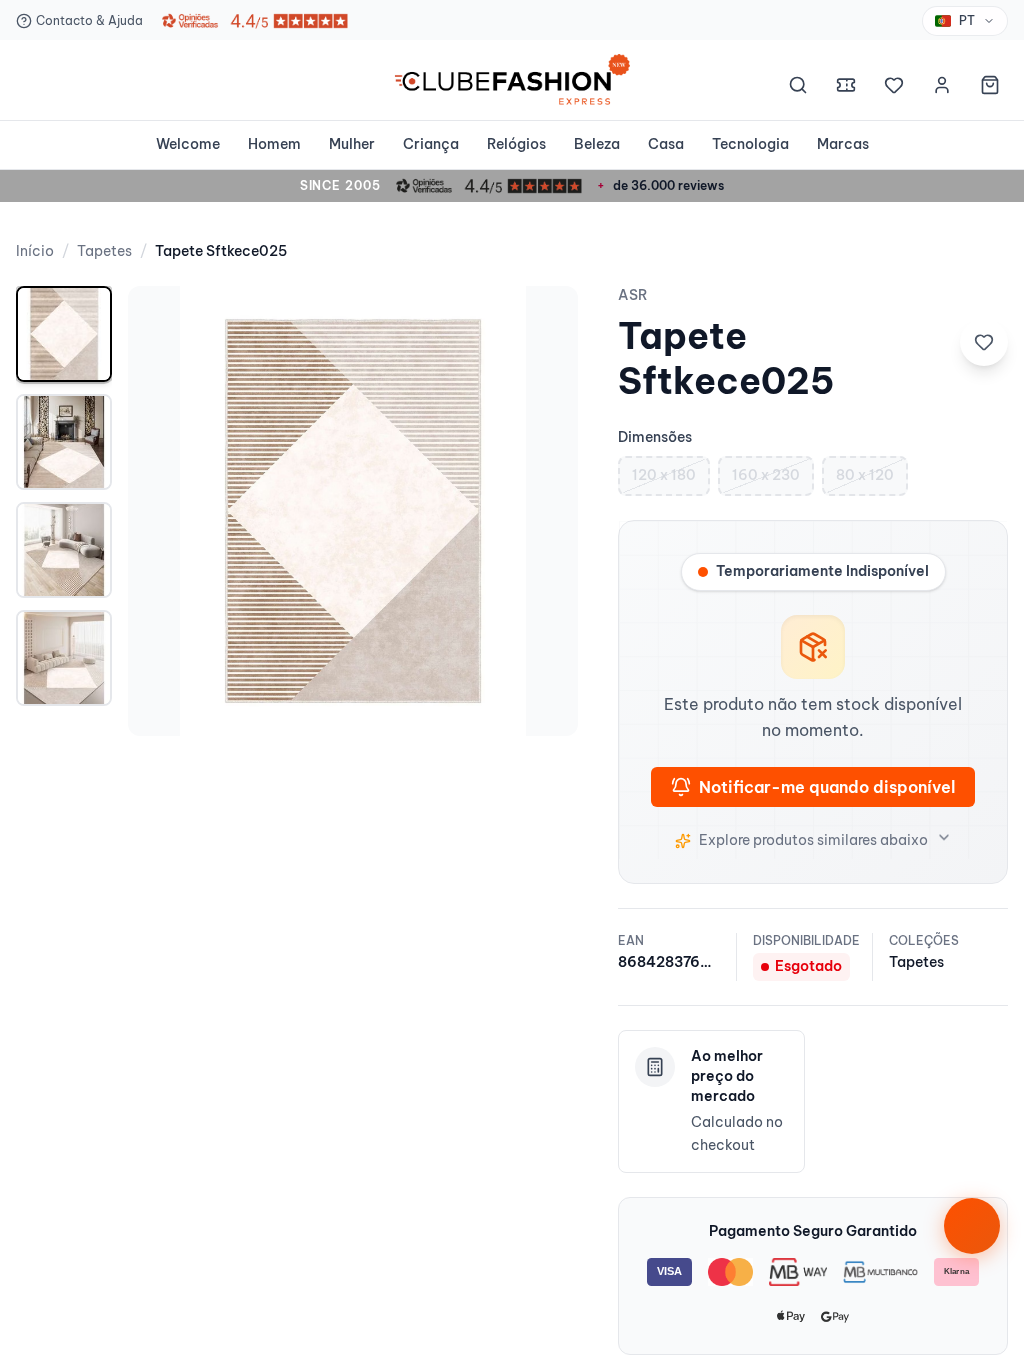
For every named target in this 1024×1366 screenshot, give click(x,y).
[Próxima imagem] (542, 511)
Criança (431, 144)
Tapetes (104, 251)
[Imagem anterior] (164, 511)
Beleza (597, 144)
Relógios (516, 144)
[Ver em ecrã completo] (542, 322)
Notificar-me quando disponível (827, 787)
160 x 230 (766, 475)
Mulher (352, 144)
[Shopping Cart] (990, 88)
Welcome (188, 144)
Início (35, 251)
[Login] (942, 88)
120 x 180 (664, 475)
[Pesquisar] (798, 88)
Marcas (843, 144)
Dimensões (655, 437)
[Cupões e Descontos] (846, 88)
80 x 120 (865, 475)
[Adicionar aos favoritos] (984, 342)
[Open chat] (972, 1226)
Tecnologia (750, 144)
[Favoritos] (894, 88)
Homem (274, 144)
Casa (666, 144)
